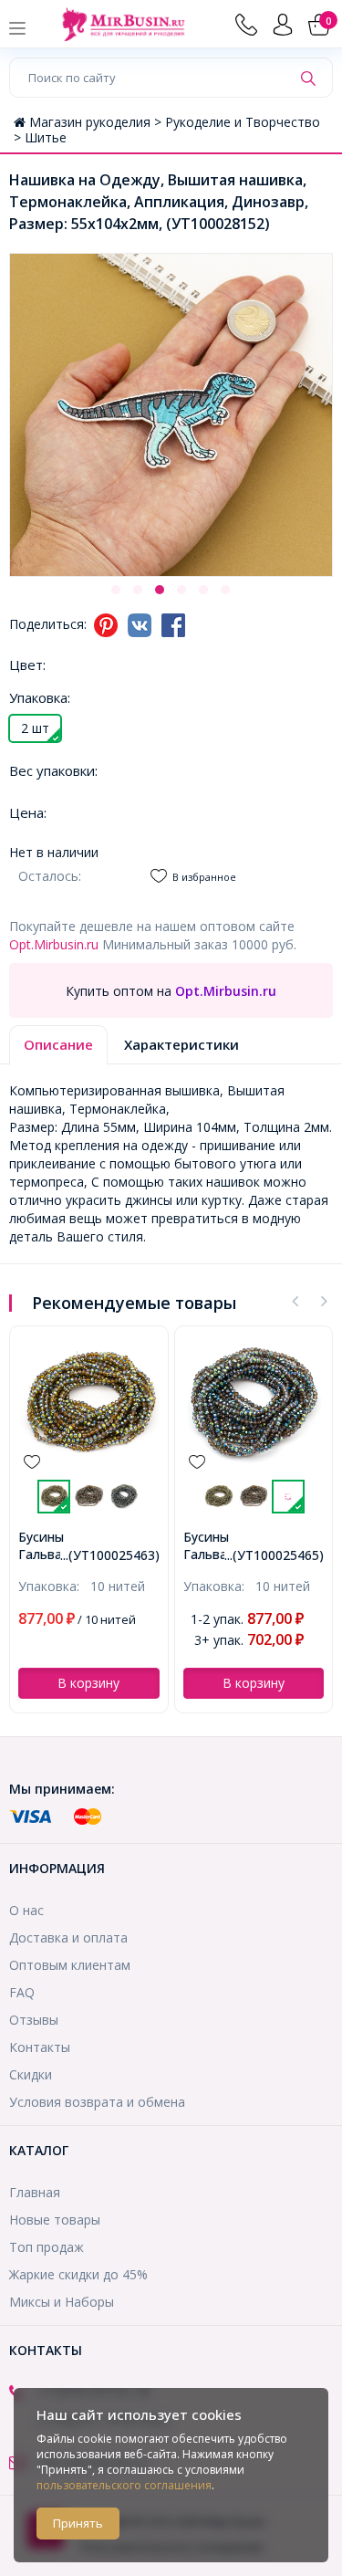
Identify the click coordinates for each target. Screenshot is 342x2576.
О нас (26, 1910)
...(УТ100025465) (274, 1555)
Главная (35, 2192)
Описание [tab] (58, 1044)
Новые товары (55, 2220)
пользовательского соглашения (124, 2485)
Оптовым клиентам (70, 1965)
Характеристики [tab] (181, 1044)
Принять (78, 2523)
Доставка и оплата (68, 1937)
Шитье (46, 137)
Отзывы (34, 2020)
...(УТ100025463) (110, 1555)
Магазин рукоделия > (97, 122)
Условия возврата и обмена (97, 2102)
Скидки (31, 2074)
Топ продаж (47, 2247)
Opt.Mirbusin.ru (54, 944)
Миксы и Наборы (62, 2302)
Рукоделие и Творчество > (167, 130)
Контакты (40, 2047)
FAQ (22, 1992)
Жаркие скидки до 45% (78, 2274)
